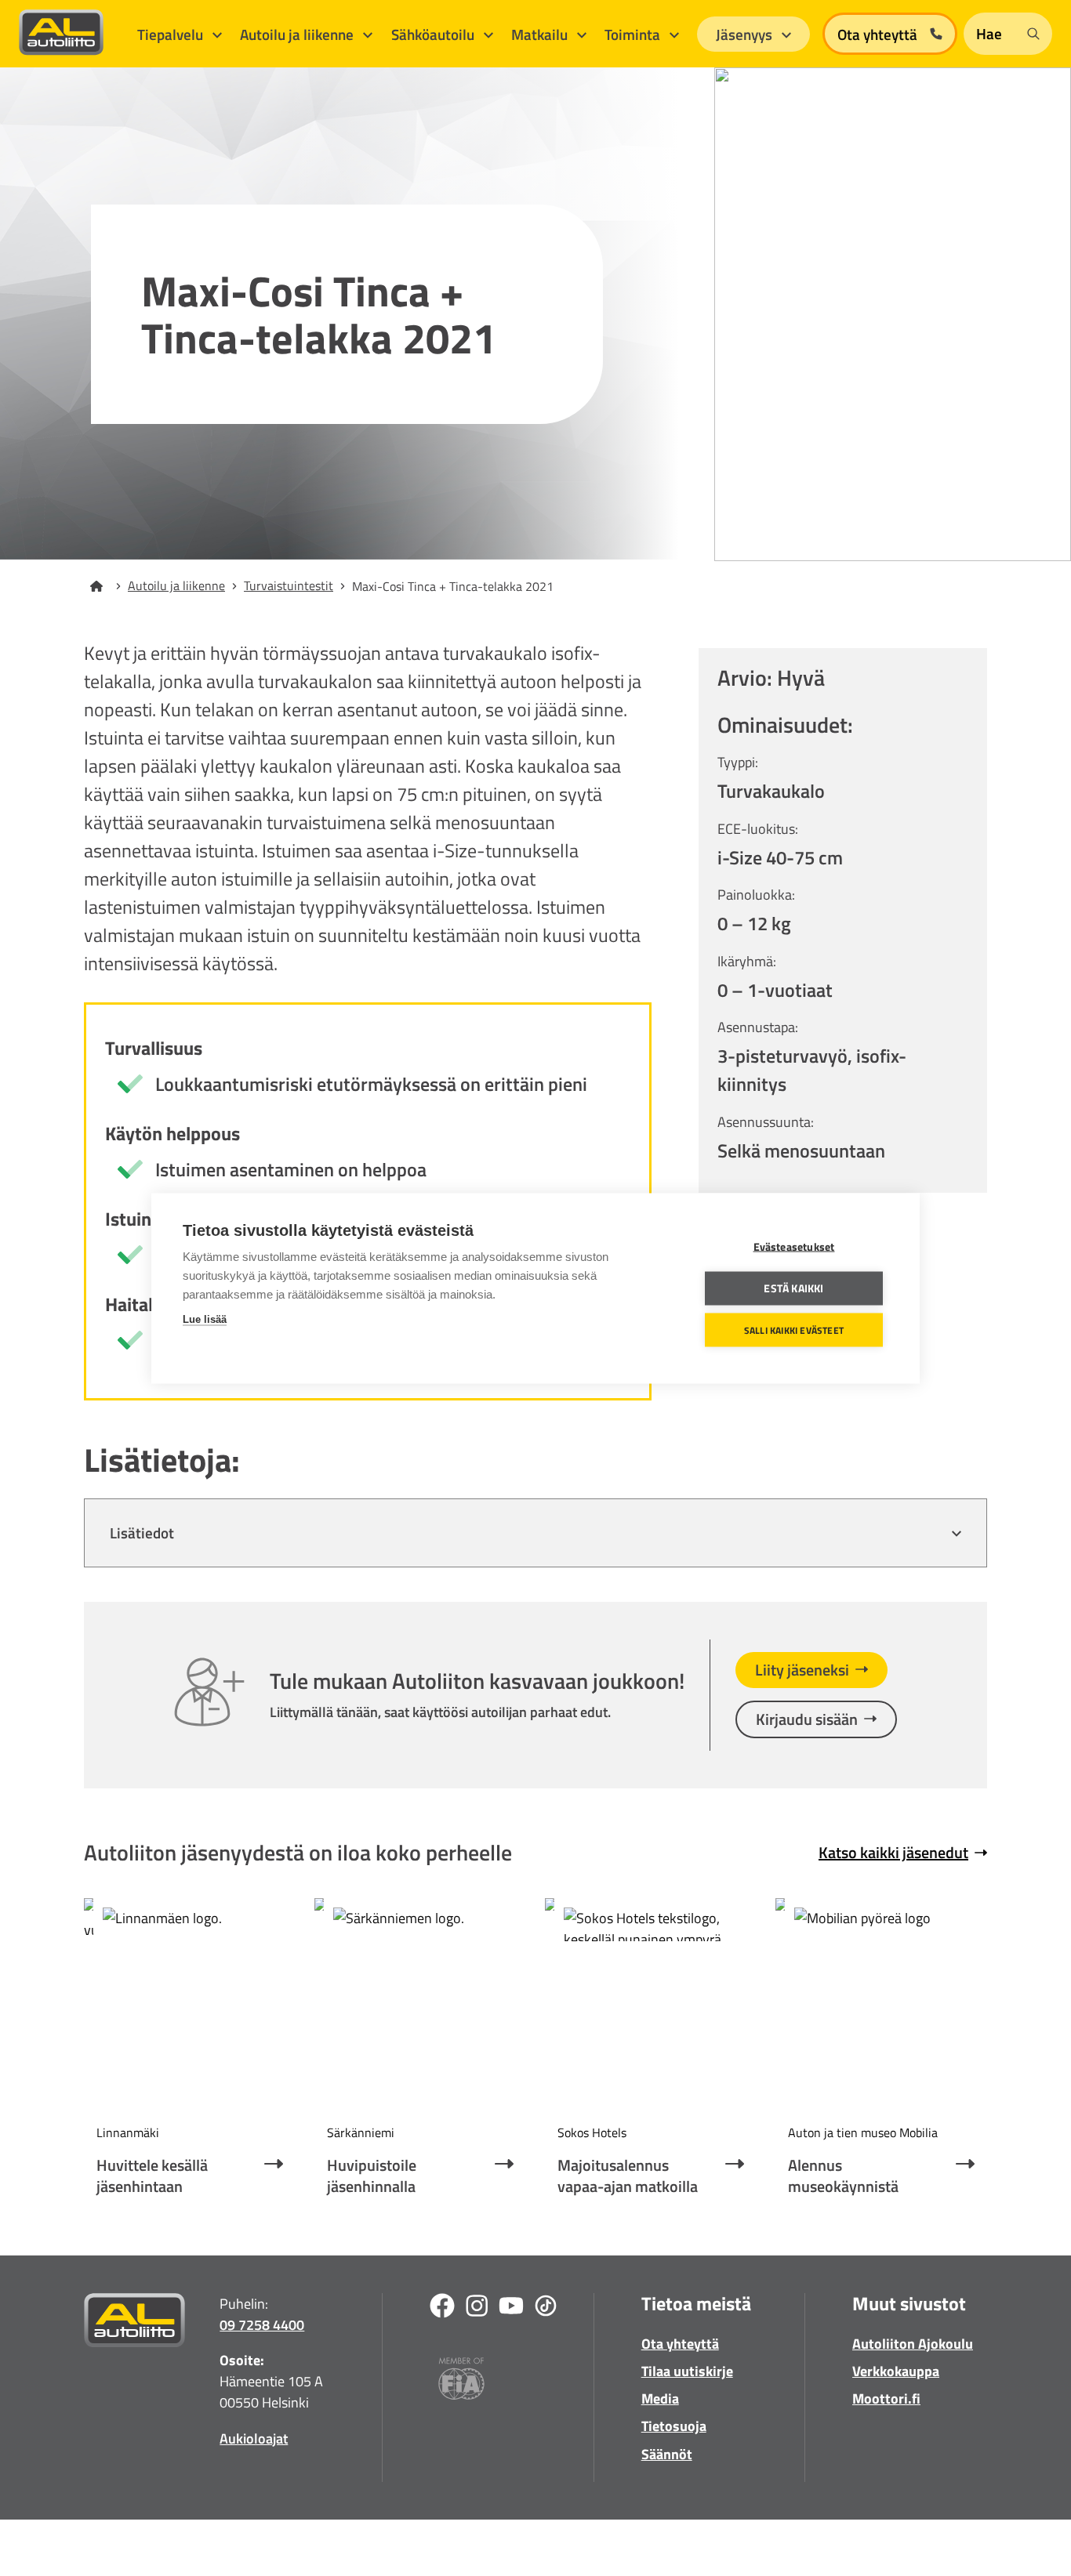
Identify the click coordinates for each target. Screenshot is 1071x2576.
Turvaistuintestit (289, 585)
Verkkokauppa (896, 2371)
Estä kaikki (793, 1288)
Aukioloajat (254, 2438)
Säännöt (667, 2454)
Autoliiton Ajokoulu (913, 2344)
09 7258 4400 (262, 2325)
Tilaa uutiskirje (687, 2371)
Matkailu (541, 34)
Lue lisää (205, 1319)
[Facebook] (442, 2308)
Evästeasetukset (794, 1246)
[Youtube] (511, 2308)
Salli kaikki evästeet (794, 1330)
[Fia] (461, 2381)
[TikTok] (546, 2308)
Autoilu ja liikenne (298, 34)
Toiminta (634, 34)
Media (660, 2398)
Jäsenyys (746, 34)
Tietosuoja (674, 2426)
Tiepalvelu (172, 34)
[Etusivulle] (106, 586)
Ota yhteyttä (680, 2344)
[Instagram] (477, 2308)
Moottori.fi (886, 2398)
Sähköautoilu (434, 34)
